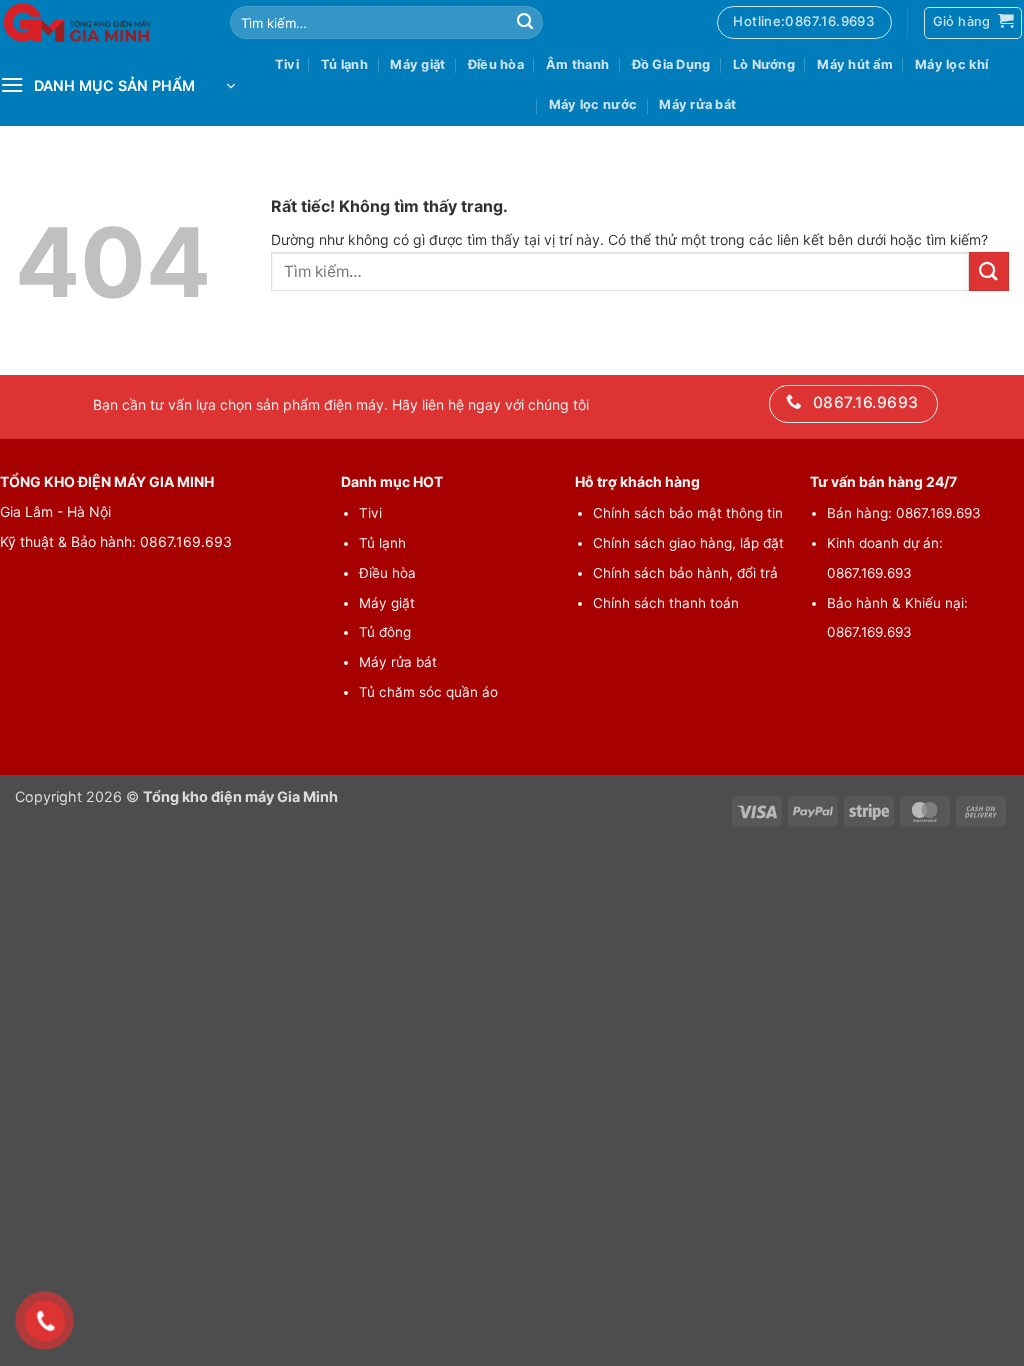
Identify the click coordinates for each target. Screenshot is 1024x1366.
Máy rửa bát (697, 104)
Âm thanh (577, 64)
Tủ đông (385, 632)
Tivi (287, 64)
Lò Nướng (764, 64)
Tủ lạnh (344, 64)
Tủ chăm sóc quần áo (428, 692)
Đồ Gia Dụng (671, 64)
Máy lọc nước (593, 104)
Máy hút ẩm (855, 64)
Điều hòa (496, 64)
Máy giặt (417, 64)
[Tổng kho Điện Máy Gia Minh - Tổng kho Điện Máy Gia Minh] (100, 22)
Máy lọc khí (951, 64)
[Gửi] (525, 23)
